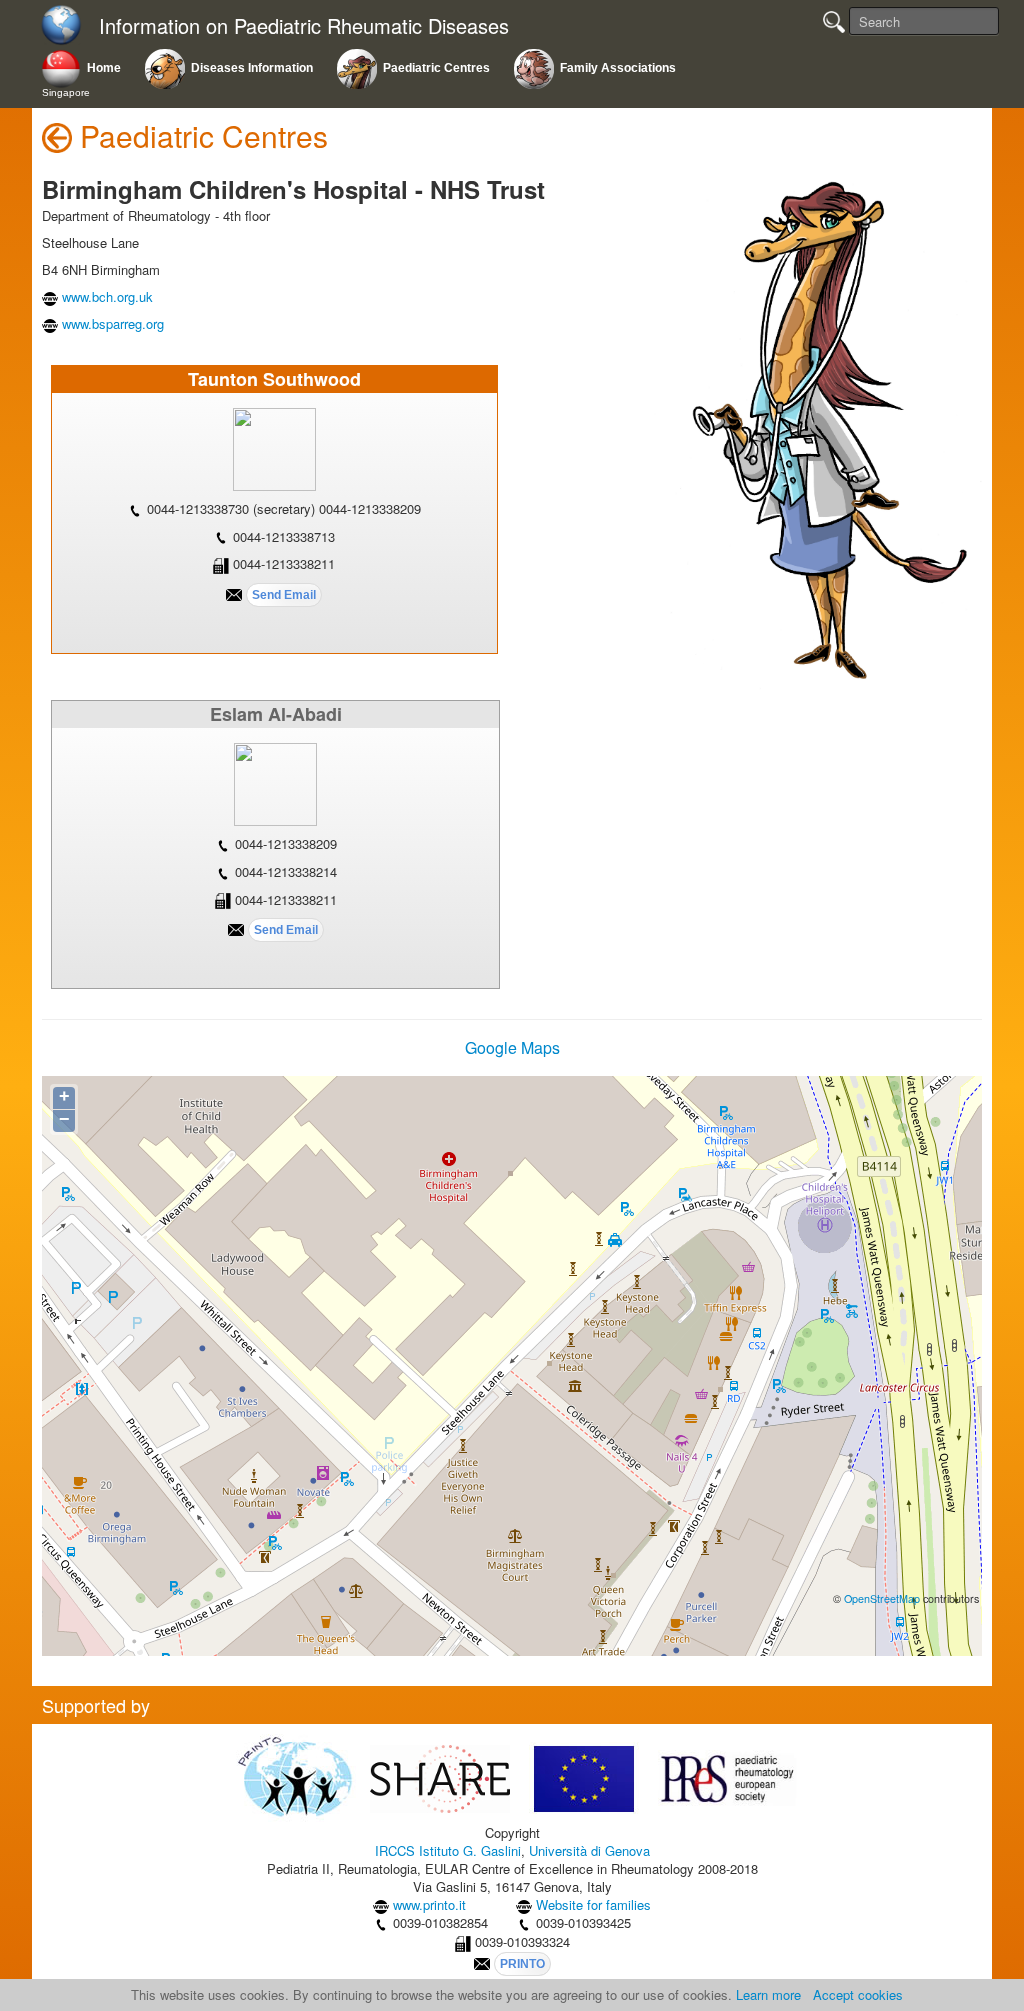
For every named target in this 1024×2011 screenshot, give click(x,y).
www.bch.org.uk (107, 296)
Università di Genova (589, 1850)
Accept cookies (858, 1994)
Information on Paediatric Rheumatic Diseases (304, 26)
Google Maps (512, 1047)
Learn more (768, 1994)
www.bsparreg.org (113, 323)
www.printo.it (429, 1904)
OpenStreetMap (882, 1598)
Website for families (593, 1904)
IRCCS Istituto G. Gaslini (448, 1850)
